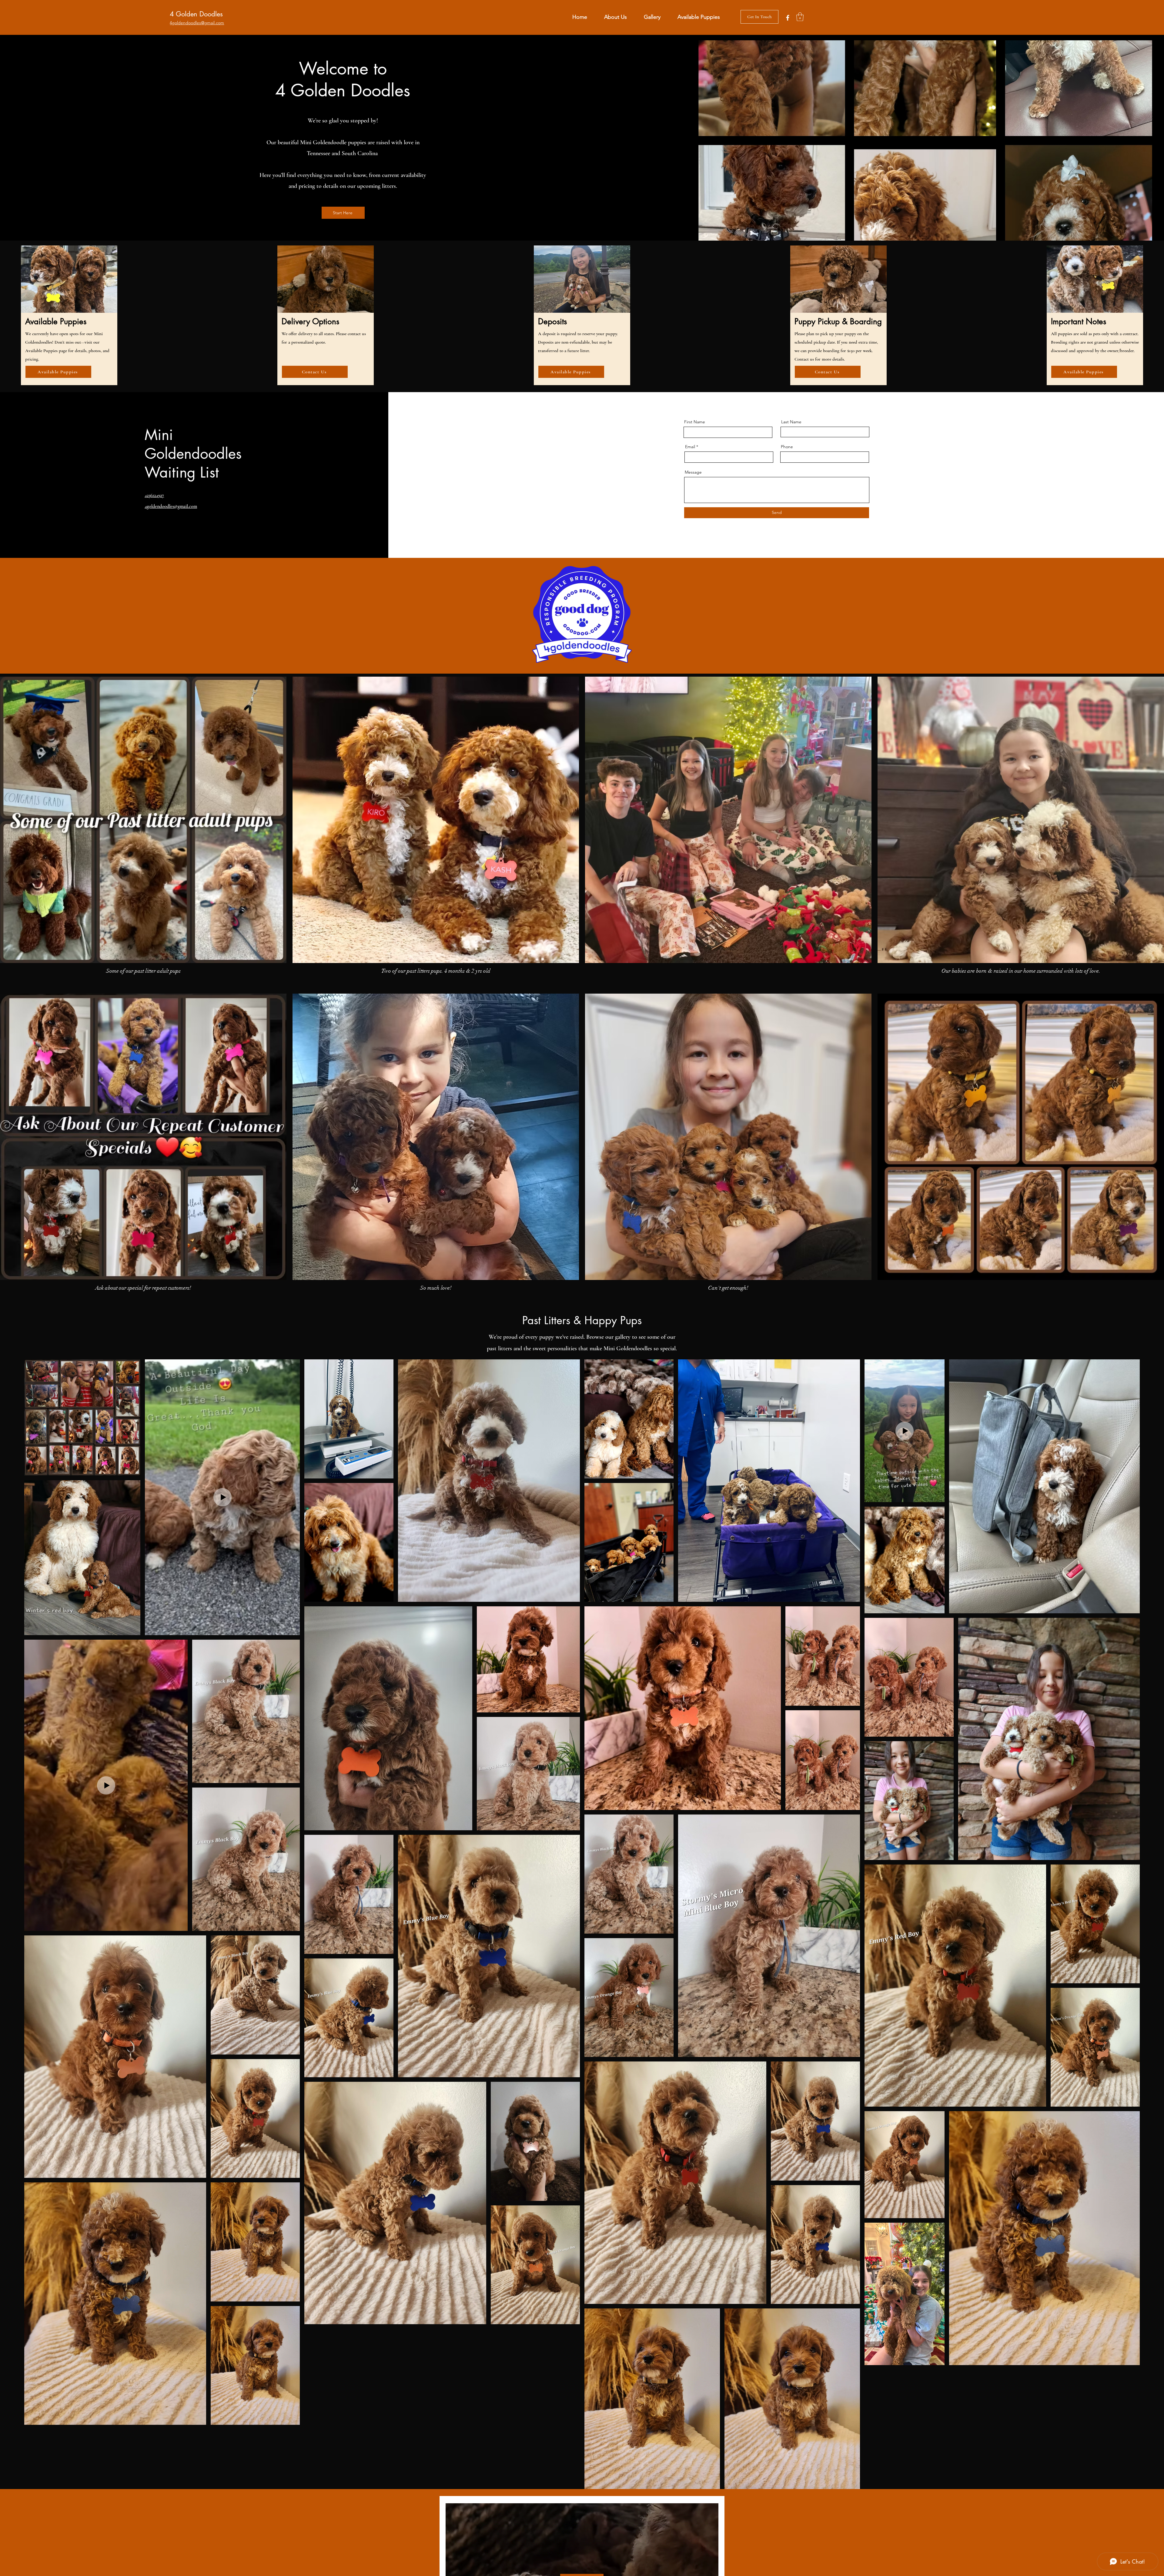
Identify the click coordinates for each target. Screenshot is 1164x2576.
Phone (787, 447)
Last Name (791, 422)
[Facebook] (788, 18)
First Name (695, 422)
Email (690, 447)
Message (693, 472)
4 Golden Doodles (196, 14)
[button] (800, 17)
